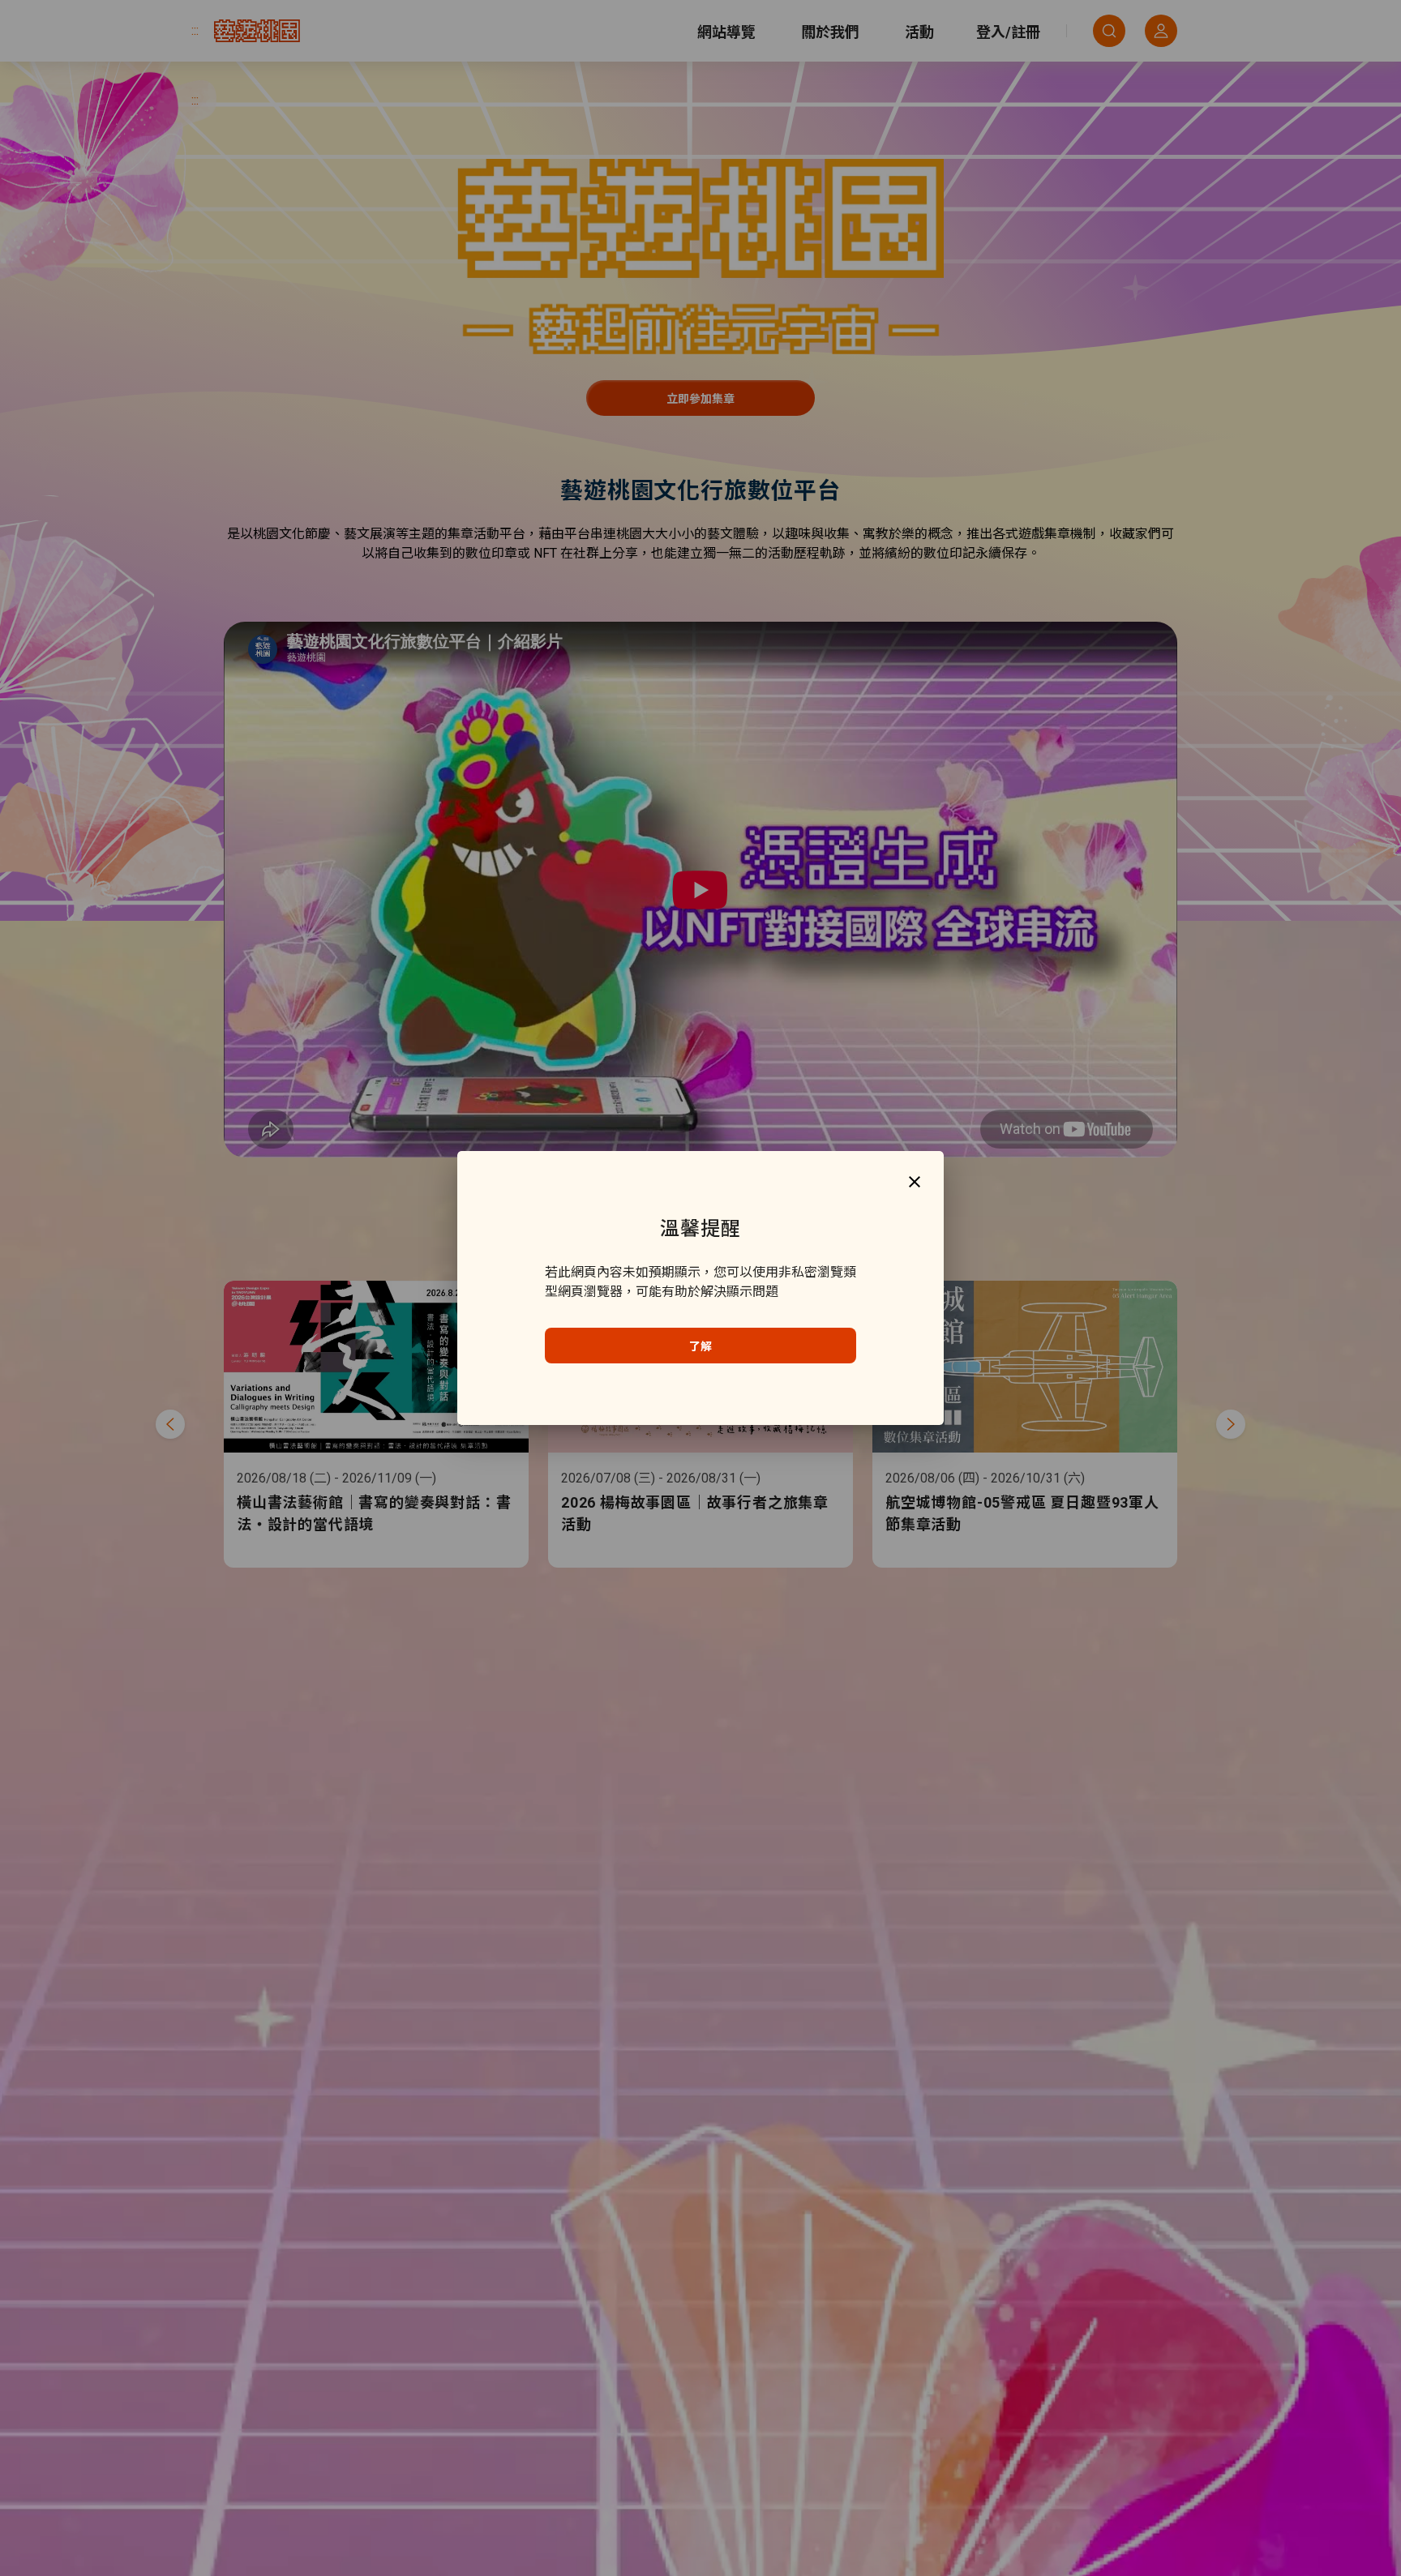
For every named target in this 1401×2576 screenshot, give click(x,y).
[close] (915, 1181)
